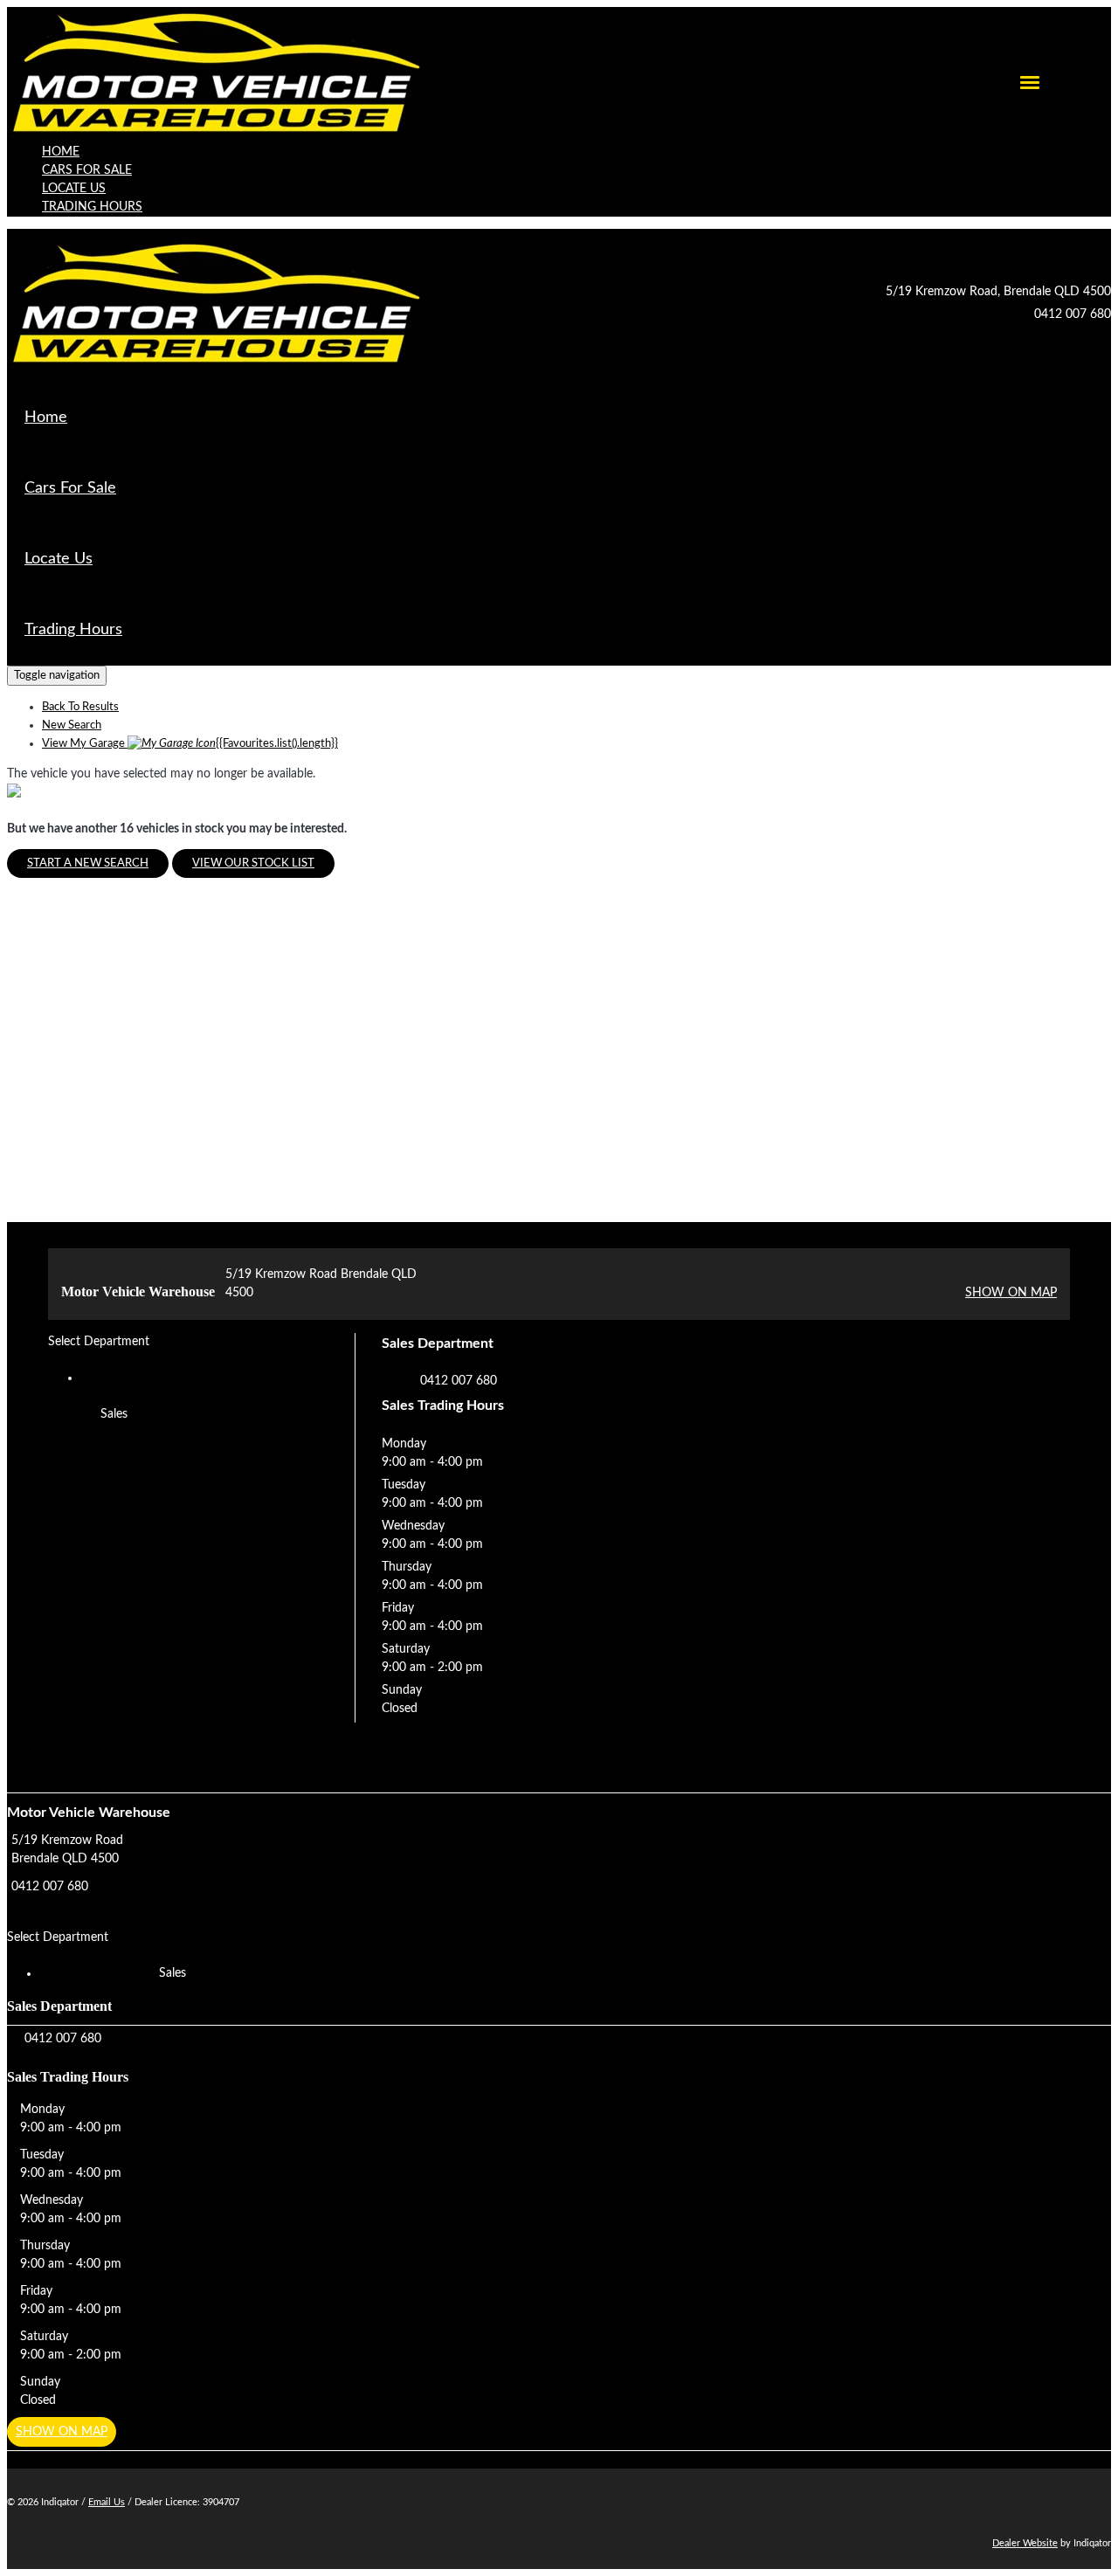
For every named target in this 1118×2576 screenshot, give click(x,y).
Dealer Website (1025, 2543)
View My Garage (190, 744)
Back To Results (80, 707)
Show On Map (1011, 1293)
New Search (72, 725)
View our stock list (253, 863)
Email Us (107, 2502)
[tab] (559, 1861)
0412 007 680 (1073, 314)
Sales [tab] (114, 1414)
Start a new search (88, 863)
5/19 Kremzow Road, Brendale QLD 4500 (998, 292)
